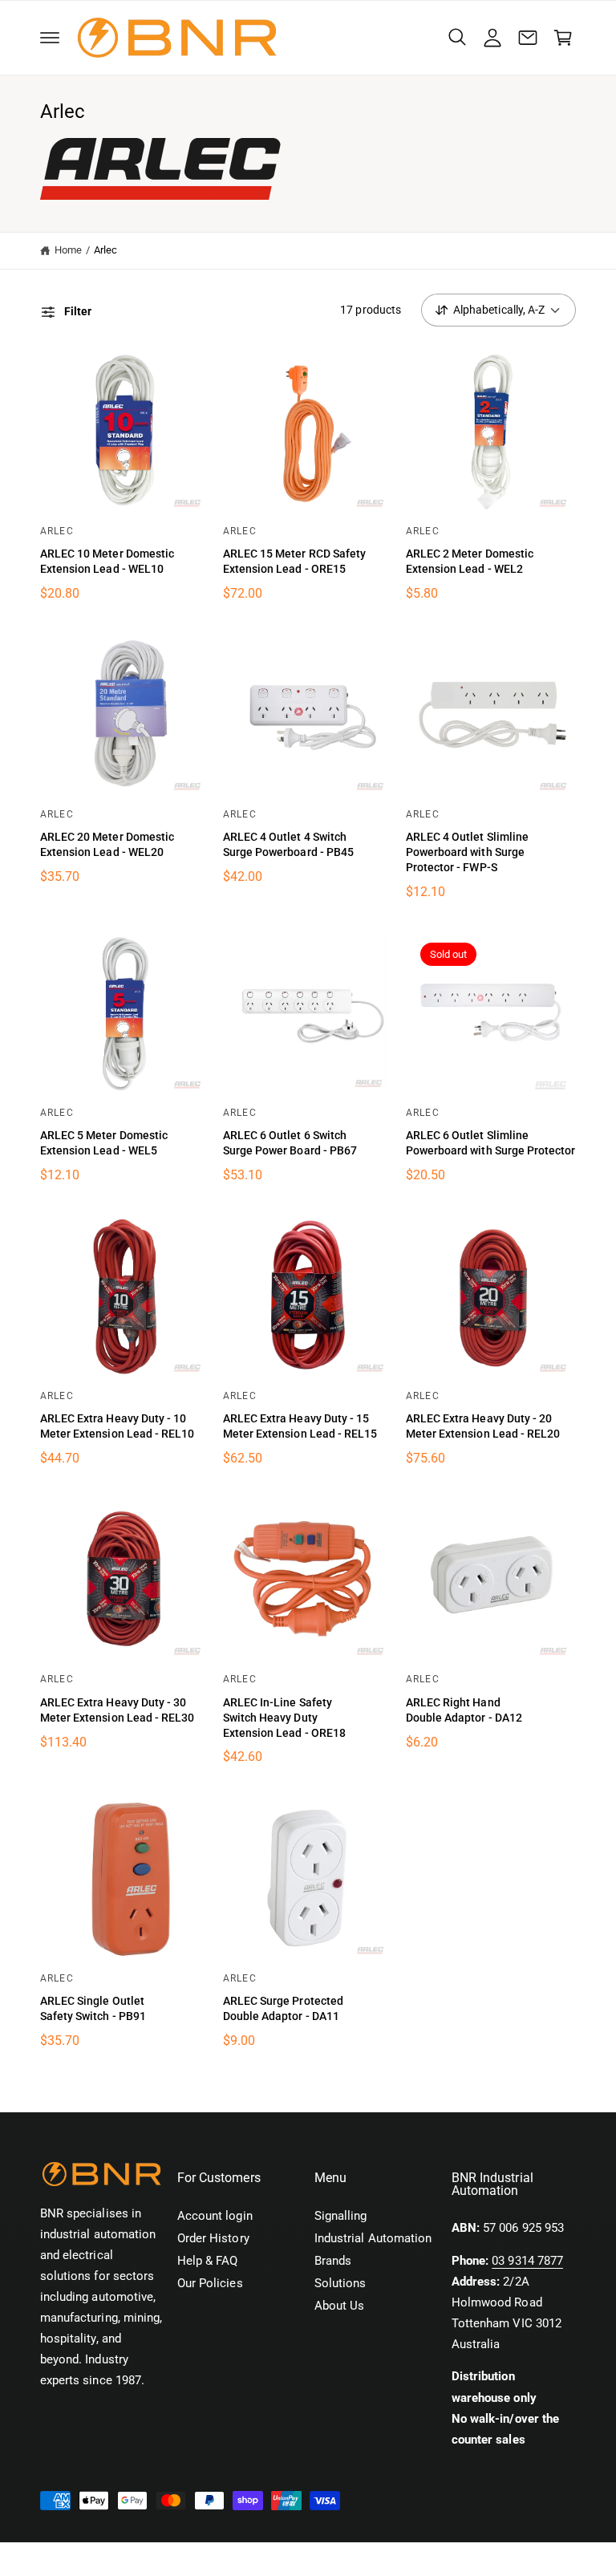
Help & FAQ (207, 2261)
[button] (50, 38)
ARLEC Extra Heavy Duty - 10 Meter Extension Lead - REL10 (117, 1426)
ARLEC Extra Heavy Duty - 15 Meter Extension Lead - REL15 (300, 1426)
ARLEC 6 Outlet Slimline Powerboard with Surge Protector (490, 1143)
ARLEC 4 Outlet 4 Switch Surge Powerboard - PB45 (288, 844)
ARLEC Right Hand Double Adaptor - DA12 (464, 1710)
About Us (339, 2306)
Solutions (340, 2284)
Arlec (105, 250)
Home (68, 250)
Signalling (340, 2216)
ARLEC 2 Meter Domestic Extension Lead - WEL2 (470, 561)
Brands (333, 2261)
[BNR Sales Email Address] (528, 38)
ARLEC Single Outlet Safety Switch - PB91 (93, 2008)
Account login (215, 2216)
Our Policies (210, 2284)
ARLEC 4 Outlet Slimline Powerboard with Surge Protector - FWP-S (467, 852)
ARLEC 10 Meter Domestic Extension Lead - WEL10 (107, 561)
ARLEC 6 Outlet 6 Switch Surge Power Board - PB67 (290, 1143)
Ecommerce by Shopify (291, 2559)
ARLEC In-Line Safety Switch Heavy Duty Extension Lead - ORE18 (284, 1718)
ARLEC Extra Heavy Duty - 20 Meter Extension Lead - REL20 (483, 1426)
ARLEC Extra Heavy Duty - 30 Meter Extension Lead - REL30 (117, 1710)
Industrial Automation (373, 2239)
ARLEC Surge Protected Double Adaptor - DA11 (283, 2008)
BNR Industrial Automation (135, 2559)
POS (210, 2559)
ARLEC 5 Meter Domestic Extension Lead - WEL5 (104, 1143)
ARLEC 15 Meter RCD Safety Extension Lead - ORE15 (294, 561)
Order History (213, 2239)
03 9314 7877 (527, 2261)
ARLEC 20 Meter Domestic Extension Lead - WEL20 (107, 844)
